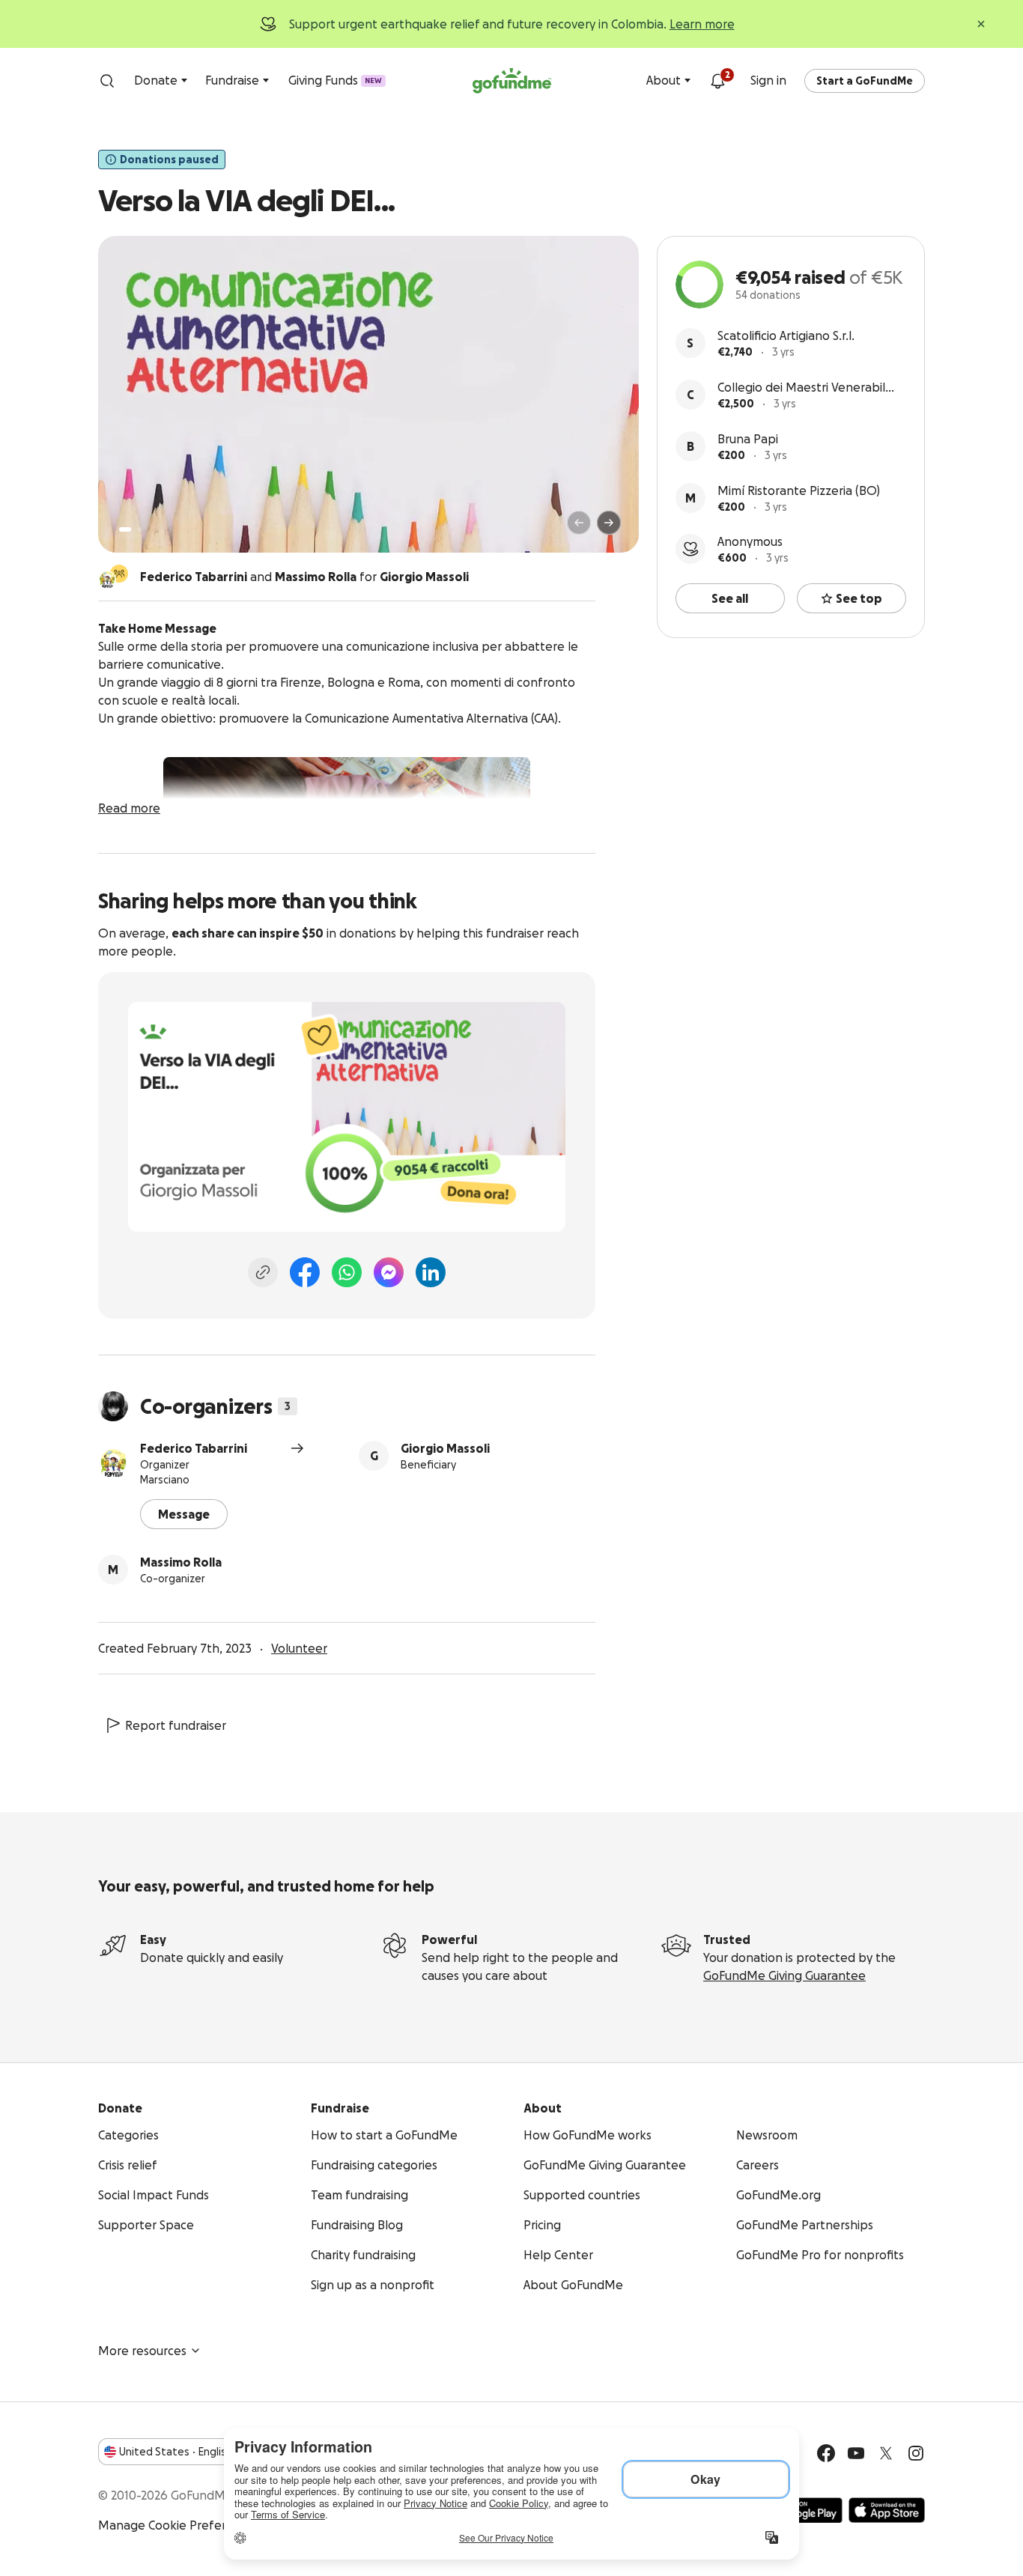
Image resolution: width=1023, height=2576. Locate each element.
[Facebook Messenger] (389, 1272)
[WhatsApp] (347, 1272)
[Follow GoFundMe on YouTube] (856, 2453)
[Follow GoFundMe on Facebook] (826, 2453)
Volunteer (299, 1648)
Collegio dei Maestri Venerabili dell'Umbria (802, 388)
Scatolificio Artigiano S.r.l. (786, 335)
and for (304, 577)
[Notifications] (717, 81)
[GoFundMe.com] (512, 81)
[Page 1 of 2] (125, 529)
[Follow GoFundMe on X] (886, 2453)
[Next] (609, 523)
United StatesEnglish (176, 2452)
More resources (142, 2351)
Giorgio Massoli (445, 1448)
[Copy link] (263, 1272)
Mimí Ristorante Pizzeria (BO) (799, 490)
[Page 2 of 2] (139, 529)
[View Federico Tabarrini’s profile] (113, 1463)
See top (859, 598)
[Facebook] (305, 1272)
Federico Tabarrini (194, 1448)
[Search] (107, 81)
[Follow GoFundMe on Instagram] (916, 2453)
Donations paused (169, 160)
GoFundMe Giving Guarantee (784, 1975)
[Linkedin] (431, 1272)
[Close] (981, 24)
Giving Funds (335, 80)
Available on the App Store (887, 2510)
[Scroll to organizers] (119, 574)
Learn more (702, 24)
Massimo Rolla (181, 1562)
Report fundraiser (176, 1725)
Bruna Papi (748, 439)
